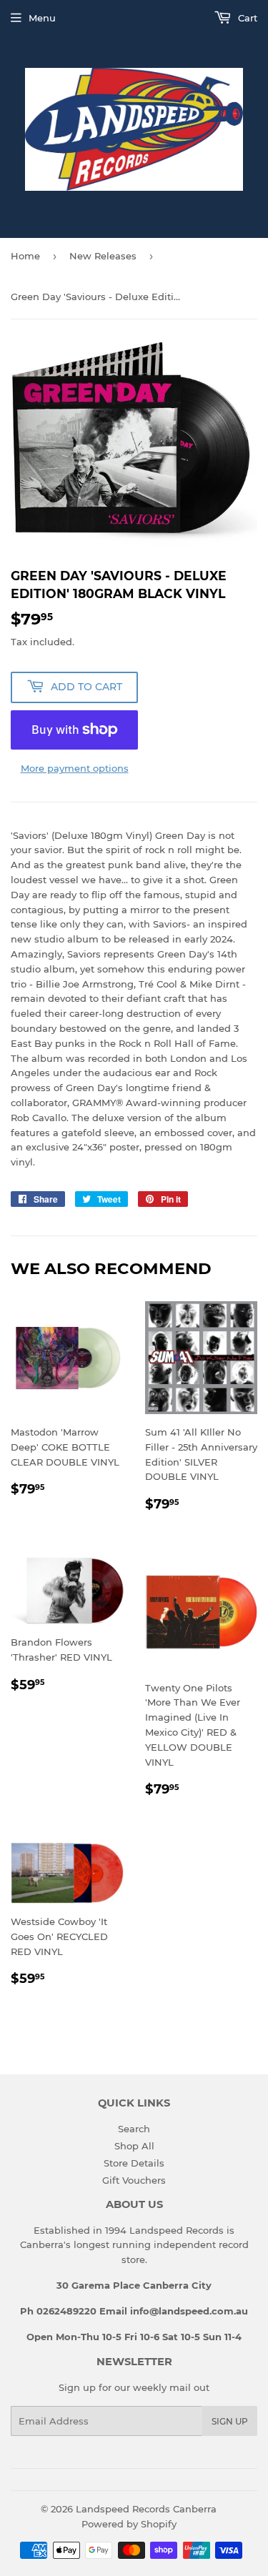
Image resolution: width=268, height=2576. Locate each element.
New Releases (103, 256)
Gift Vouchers (134, 2180)
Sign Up (230, 2421)
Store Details (134, 2163)
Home (25, 256)
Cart (246, 18)
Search (134, 2129)
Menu (42, 18)
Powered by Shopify (129, 2524)
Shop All (134, 2146)
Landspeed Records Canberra (146, 2509)
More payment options (75, 768)
